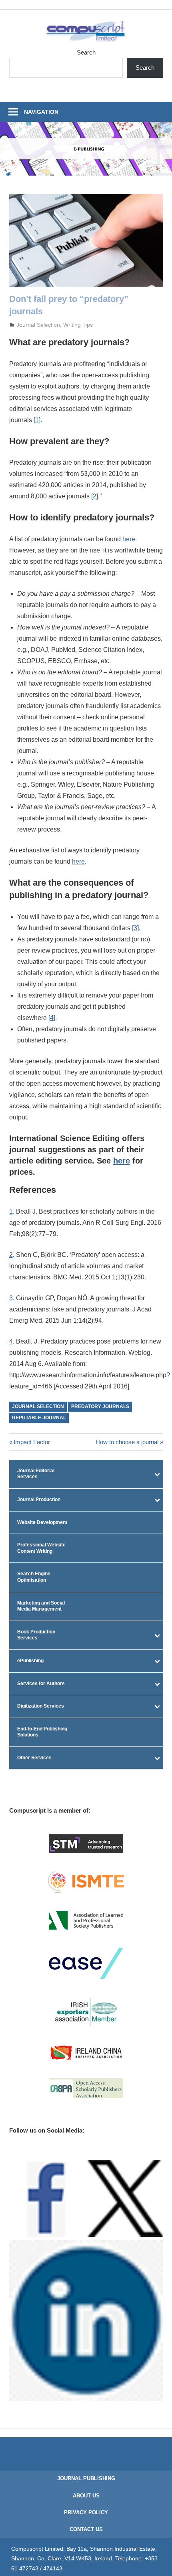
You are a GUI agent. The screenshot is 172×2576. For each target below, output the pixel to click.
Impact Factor (32, 1442)
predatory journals (100, 1406)
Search (86, 52)
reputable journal (39, 1418)
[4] (52, 1018)
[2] (95, 496)
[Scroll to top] (158, 2562)
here (122, 1161)
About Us (86, 2496)
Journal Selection (38, 325)
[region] (86, 149)
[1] (37, 420)
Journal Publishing (86, 2478)
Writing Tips (78, 325)
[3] (135, 928)
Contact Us (86, 2529)
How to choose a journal (127, 1442)
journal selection (38, 1406)
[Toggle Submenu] (157, 1474)
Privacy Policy (86, 2512)
